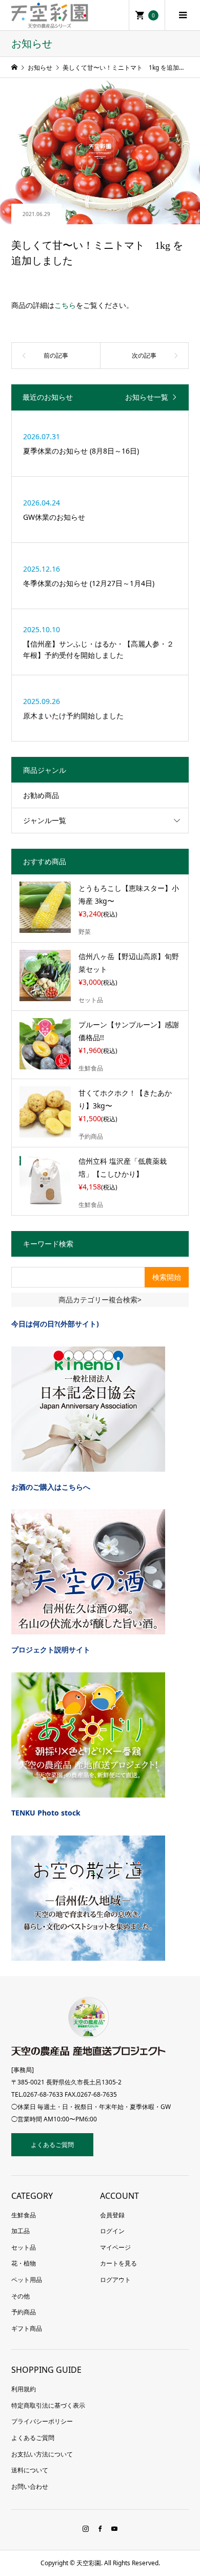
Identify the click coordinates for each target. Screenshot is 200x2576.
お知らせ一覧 (147, 397)
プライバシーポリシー (42, 2421)
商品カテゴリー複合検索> (100, 1300)
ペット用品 (27, 2280)
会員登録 (112, 2215)
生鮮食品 (24, 2215)
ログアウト (115, 2280)
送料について (30, 2470)
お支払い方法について (42, 2454)
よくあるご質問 (52, 2145)
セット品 (24, 2247)
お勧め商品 (41, 795)
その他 (21, 2296)
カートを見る (118, 2263)
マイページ (115, 2247)
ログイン (112, 2231)
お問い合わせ (30, 2486)
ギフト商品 (27, 2328)
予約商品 (24, 2312)
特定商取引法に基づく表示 (48, 2405)
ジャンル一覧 (45, 820)
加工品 (21, 2231)
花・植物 (24, 2263)
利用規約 (24, 2389)
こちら (65, 305)
